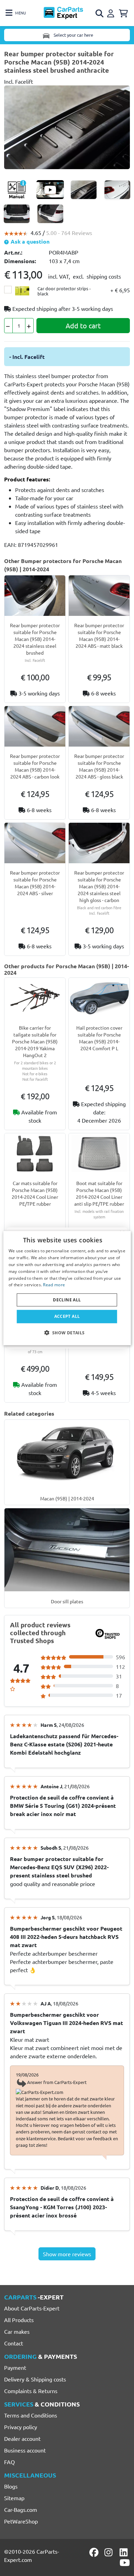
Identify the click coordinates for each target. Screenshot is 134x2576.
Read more (54, 1285)
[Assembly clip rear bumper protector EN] (50, 190)
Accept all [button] (67, 1316)
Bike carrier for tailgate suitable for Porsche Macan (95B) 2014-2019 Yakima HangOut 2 (35, 1041)
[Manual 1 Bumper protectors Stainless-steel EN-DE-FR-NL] (17, 190)
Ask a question (29, 241)
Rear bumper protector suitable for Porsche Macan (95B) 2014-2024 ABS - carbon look (35, 766)
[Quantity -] (8, 326)
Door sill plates (67, 1601)
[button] (67, 1332)
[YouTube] (125, 2563)
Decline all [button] (67, 1300)
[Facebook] (94, 2552)
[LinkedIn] (125, 2552)
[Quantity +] (29, 326)
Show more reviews (67, 2254)
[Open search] (100, 13)
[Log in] (112, 12)
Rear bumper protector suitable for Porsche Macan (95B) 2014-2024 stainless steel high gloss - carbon (99, 886)
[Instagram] (110, 2552)
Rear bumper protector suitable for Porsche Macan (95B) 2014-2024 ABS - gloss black (99, 766)
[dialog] (67, 1288)
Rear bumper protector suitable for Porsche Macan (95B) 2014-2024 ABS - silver (35, 883)
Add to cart (83, 325)
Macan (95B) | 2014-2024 (67, 1498)
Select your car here (73, 35)
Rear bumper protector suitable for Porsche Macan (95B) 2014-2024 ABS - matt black (99, 635)
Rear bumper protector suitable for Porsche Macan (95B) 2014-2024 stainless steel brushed (35, 639)
